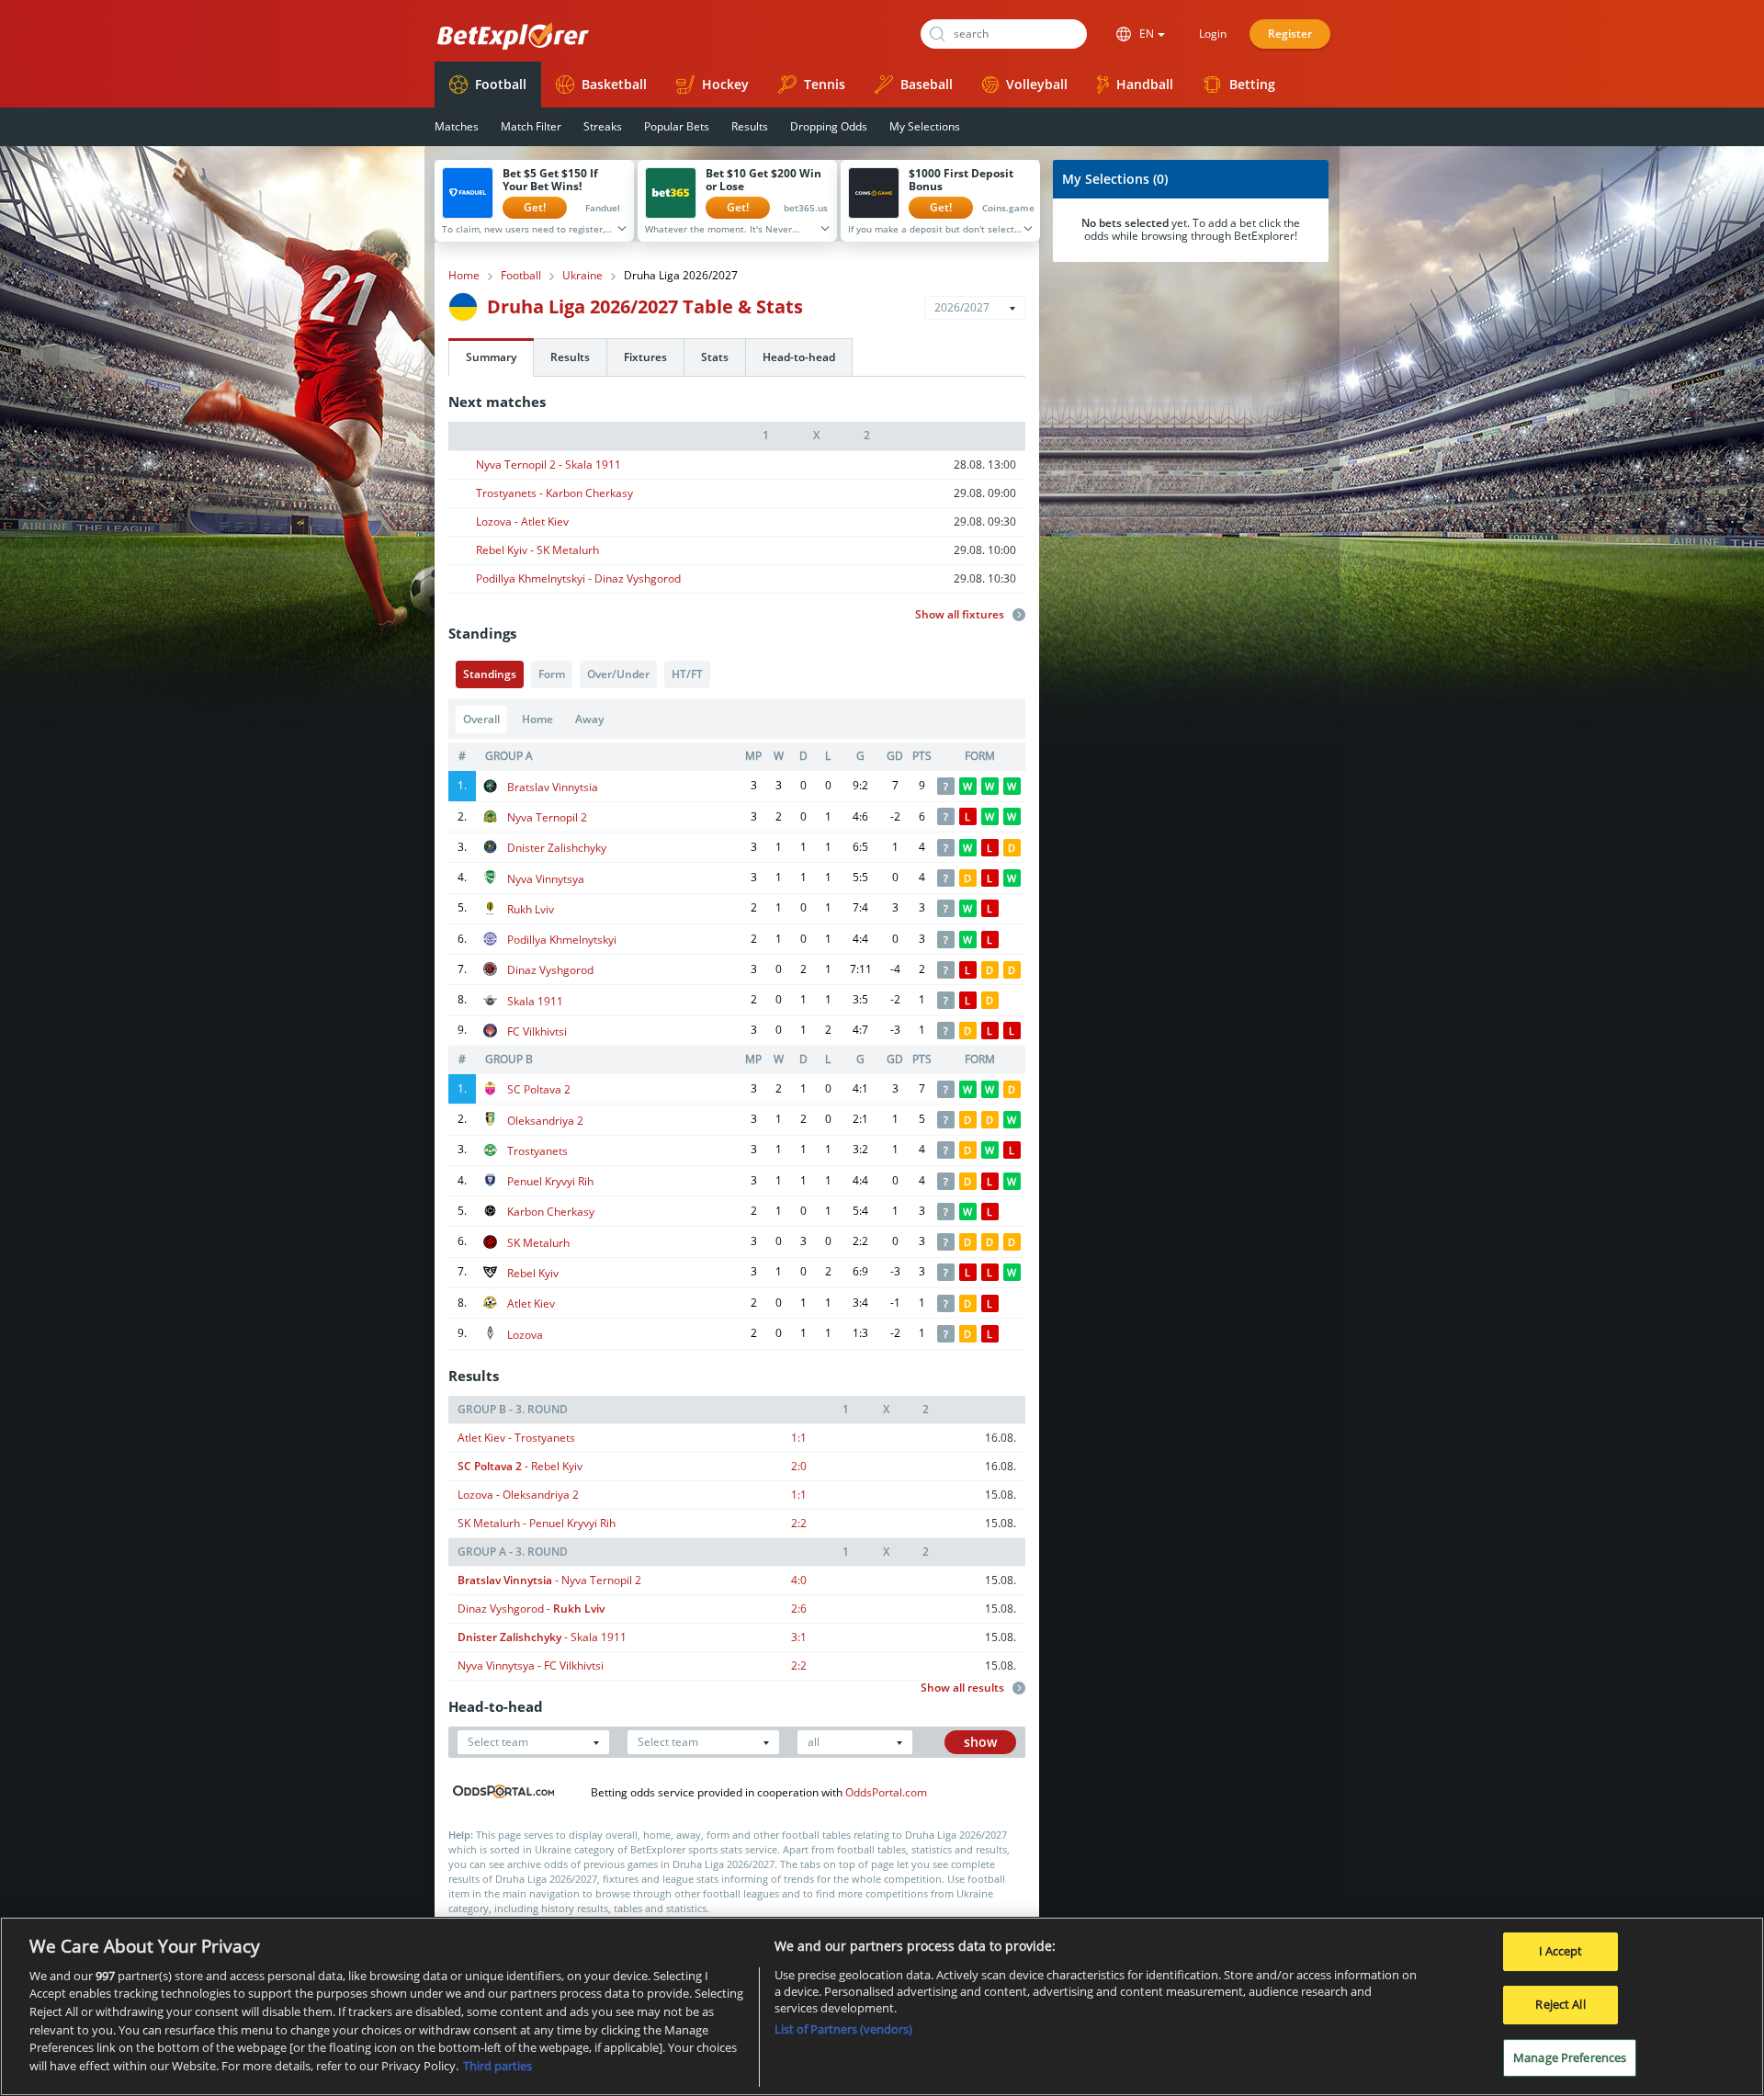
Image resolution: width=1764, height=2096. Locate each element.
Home (464, 276)
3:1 (799, 1637)
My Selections (925, 126)
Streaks (603, 126)
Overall (481, 719)
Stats (715, 357)
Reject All (1560, 2004)
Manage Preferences (1570, 2057)
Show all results (964, 1688)
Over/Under (618, 674)
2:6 (799, 1609)
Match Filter (531, 126)
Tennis (825, 84)
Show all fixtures (961, 615)
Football (501, 84)
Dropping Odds (829, 126)
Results (750, 126)
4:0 (799, 1580)
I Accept (1561, 1952)
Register (1290, 34)
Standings (490, 674)
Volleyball (1037, 84)
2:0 (799, 1466)
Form (552, 674)
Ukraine (582, 276)
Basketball (614, 84)
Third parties (498, 2065)
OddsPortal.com (886, 1792)
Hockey (725, 84)
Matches (457, 126)
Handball (1145, 84)
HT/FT (687, 674)
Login (1213, 34)
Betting (1252, 84)
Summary (491, 357)
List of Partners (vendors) (843, 2029)
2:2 (799, 1523)
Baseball (927, 84)
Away (589, 719)
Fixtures (645, 357)
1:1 (799, 1438)
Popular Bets (677, 126)
